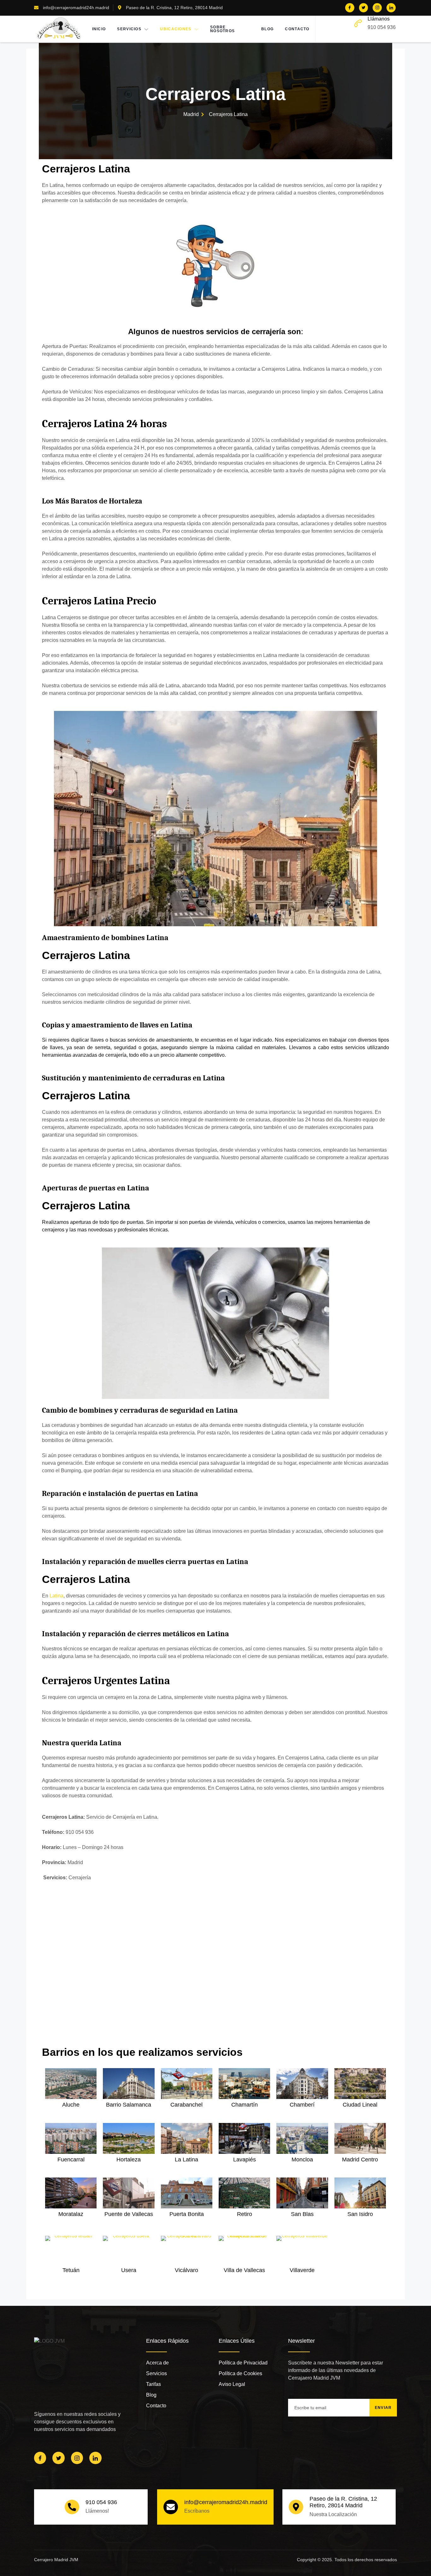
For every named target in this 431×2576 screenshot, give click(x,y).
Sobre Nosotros (222, 29)
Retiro (245, 2214)
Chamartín (245, 2105)
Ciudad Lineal (360, 2105)
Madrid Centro (360, 2160)
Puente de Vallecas (129, 2214)
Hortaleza (129, 2160)
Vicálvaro (186, 2270)
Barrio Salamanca (129, 2105)
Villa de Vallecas (244, 2270)
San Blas (302, 2214)
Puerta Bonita (187, 2214)
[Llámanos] (358, 23)
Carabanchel (186, 2105)
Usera (129, 2270)
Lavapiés (245, 2160)
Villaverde (302, 2270)
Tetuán (71, 2270)
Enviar (383, 2408)
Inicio (99, 29)
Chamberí (302, 2105)
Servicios (129, 29)
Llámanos (379, 19)
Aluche (71, 2105)
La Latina (186, 2160)
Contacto (297, 29)
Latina (56, 1596)
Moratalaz (71, 2214)
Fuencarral (71, 2160)
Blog (267, 29)
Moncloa (302, 2160)
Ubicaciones (176, 29)
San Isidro (360, 2214)
